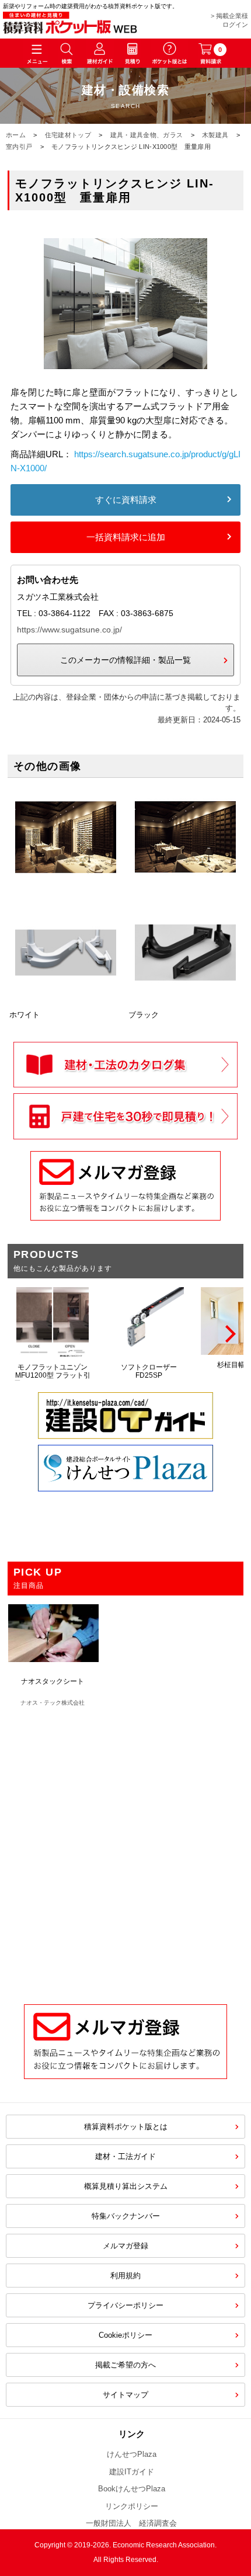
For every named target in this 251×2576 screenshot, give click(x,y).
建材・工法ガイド (125, 2156)
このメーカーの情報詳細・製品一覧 (125, 660)
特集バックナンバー (126, 2216)
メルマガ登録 (125, 2246)
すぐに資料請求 (126, 500)
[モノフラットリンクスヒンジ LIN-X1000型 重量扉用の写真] (125, 378)
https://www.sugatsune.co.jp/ (69, 630)
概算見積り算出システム (126, 2186)
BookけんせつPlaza (132, 2489)
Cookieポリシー (125, 2335)
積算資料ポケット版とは (126, 2127)
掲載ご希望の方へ (125, 2365)
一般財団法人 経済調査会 (131, 2523)
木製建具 (215, 135)
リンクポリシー (132, 2506)
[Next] (229, 1334)
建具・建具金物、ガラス (147, 135)
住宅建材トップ (68, 135)
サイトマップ (125, 2395)
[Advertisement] (125, 1850)
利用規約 (125, 2276)
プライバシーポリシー (125, 2305)
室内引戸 (19, 147)
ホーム (16, 135)
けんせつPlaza (132, 2454)
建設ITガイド (132, 2472)
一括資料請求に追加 (126, 537)
